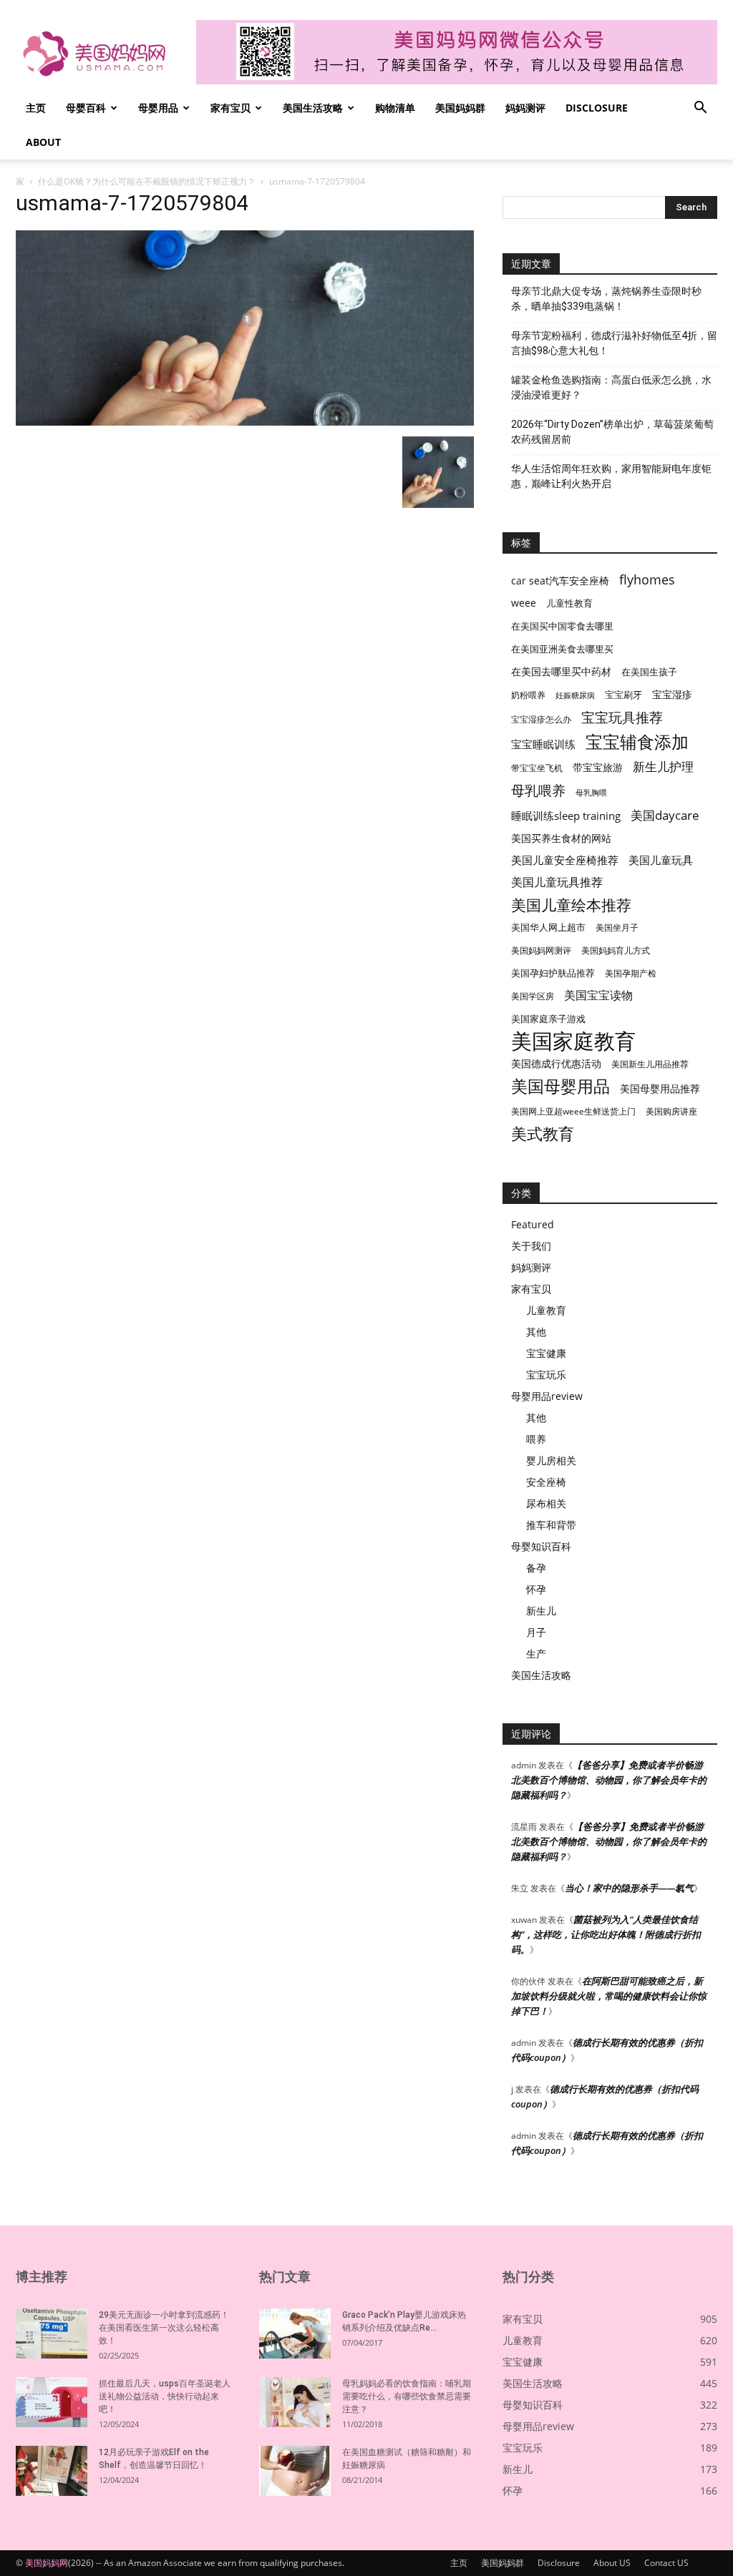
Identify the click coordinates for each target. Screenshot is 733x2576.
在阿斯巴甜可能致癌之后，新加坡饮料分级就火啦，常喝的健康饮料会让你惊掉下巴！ (609, 1996)
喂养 (536, 1439)
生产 (536, 1654)
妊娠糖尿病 (575, 695)
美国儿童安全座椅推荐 (565, 860)
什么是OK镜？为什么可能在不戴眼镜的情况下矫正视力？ (147, 181)
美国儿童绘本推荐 (571, 905)
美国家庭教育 (573, 1041)
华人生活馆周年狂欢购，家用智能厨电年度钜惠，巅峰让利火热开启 (611, 476)
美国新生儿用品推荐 (650, 1064)
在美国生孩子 (649, 672)
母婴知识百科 (541, 1546)
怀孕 (536, 1589)
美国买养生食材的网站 (561, 838)
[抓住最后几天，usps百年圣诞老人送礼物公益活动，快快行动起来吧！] (52, 2402)
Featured (533, 1224)
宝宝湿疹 (672, 694)
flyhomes (647, 580)
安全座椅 (546, 1482)
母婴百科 (86, 108)
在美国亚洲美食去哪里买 (562, 649)
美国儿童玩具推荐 (557, 882)
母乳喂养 (538, 790)
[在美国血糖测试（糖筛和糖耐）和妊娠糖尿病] (295, 2471)
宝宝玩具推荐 (622, 718)
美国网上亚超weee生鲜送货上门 (573, 1111)
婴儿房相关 (551, 1460)
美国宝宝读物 (598, 995)
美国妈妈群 (460, 108)
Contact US (666, 2563)
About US (612, 2563)
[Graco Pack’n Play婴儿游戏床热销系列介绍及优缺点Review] (295, 2333)
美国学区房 (533, 996)
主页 (36, 108)
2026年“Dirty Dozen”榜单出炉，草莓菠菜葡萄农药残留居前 (612, 432)
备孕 (536, 1568)
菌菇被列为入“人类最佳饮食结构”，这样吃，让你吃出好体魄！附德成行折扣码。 (606, 1934)
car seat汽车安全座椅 (560, 581)
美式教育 (543, 1133)
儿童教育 (546, 1310)
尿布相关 (546, 1503)
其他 (536, 1332)
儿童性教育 (569, 603)
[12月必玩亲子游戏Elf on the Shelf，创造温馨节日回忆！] (52, 2471)
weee (524, 603)
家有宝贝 (230, 108)
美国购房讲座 (671, 1111)
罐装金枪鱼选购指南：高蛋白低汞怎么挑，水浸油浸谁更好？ (611, 387)
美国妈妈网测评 (541, 950)
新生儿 (541, 1611)
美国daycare (665, 815)
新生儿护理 (663, 767)
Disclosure (597, 108)
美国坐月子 (617, 927)
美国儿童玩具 (661, 860)
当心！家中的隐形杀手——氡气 (629, 1888)
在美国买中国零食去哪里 (562, 626)
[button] (700, 109)
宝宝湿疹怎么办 (541, 719)
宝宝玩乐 (546, 1375)
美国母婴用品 (560, 1086)
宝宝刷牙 (623, 695)
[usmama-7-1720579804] (245, 422)
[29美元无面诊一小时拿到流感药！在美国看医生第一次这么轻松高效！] (52, 2333)
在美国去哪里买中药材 (561, 671)
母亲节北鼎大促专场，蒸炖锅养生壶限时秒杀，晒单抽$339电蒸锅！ (606, 299)
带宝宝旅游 (598, 767)
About (43, 142)
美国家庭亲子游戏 (548, 1019)
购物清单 (395, 108)
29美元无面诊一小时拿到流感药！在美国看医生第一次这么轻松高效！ (164, 2328)
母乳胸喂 (591, 793)
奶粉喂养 (528, 695)
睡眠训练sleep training (566, 816)
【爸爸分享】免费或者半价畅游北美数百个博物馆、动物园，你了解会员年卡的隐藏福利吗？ (609, 1780)
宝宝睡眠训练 (543, 744)
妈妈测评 (525, 108)
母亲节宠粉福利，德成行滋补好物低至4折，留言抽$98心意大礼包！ (614, 343)
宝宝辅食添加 (637, 741)
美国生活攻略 (313, 108)
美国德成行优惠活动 (556, 1063)
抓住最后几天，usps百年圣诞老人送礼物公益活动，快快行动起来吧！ (165, 2396)
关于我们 (531, 1246)
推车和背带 (551, 1525)
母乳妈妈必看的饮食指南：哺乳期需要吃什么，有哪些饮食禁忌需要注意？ (407, 2396)
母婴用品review (547, 1396)
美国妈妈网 (47, 2563)
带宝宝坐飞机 (537, 768)
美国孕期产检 (631, 973)
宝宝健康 (546, 1353)
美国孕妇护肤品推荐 (553, 973)
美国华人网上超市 (548, 927)
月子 (536, 1632)
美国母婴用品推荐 (660, 1088)
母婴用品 (158, 108)
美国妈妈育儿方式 (616, 950)
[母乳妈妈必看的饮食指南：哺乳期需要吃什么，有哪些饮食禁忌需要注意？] (295, 2402)
